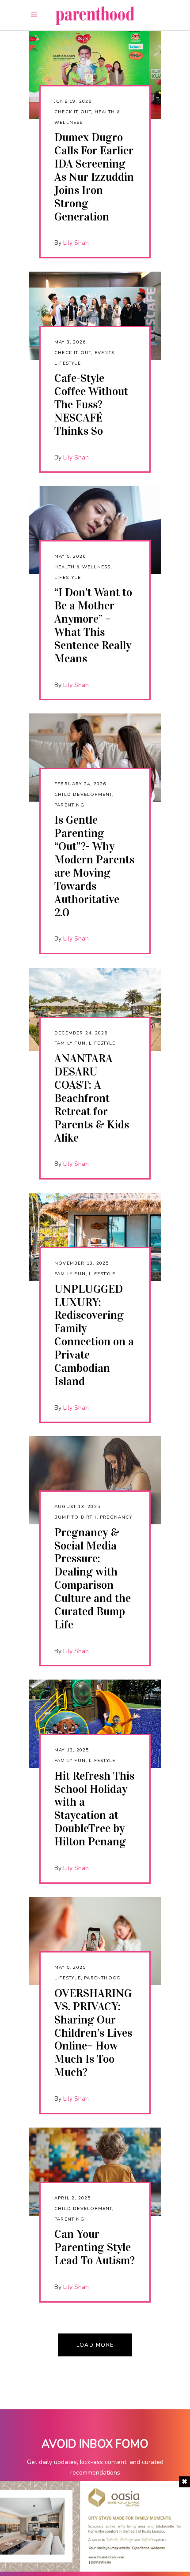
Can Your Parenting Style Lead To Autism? (95, 2247)
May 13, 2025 (72, 1750)
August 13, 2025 (77, 1507)
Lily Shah (76, 243)
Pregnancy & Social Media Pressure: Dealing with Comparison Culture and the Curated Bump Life (93, 1579)
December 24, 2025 (81, 1033)
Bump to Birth (76, 1517)
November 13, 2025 (82, 1263)
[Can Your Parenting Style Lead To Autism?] (95, 2172)
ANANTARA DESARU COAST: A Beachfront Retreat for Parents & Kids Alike (92, 1098)
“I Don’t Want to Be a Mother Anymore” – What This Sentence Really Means (93, 625)
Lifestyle (68, 363)
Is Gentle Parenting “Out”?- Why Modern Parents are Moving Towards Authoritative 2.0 (94, 866)
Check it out (73, 112)
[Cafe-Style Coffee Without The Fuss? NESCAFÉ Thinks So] (95, 316)
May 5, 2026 (70, 556)
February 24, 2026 (80, 784)
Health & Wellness (82, 567)
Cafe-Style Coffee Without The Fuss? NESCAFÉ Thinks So (91, 405)
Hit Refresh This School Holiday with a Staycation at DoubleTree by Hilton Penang (94, 1809)
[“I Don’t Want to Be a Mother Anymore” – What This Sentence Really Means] (95, 530)
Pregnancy (116, 1517)
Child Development (83, 795)
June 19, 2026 (73, 101)
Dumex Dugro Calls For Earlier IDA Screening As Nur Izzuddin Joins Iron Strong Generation (94, 177)
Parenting (69, 805)
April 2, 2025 (73, 2198)
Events (104, 353)
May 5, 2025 (70, 1967)
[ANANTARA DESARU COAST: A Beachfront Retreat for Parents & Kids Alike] (95, 1009)
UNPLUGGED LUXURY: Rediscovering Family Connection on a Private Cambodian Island (94, 1335)
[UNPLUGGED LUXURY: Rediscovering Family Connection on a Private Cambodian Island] (95, 1237)
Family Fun (70, 1043)
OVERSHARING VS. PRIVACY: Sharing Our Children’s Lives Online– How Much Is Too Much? (93, 2033)
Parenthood (103, 1978)
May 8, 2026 (70, 342)
